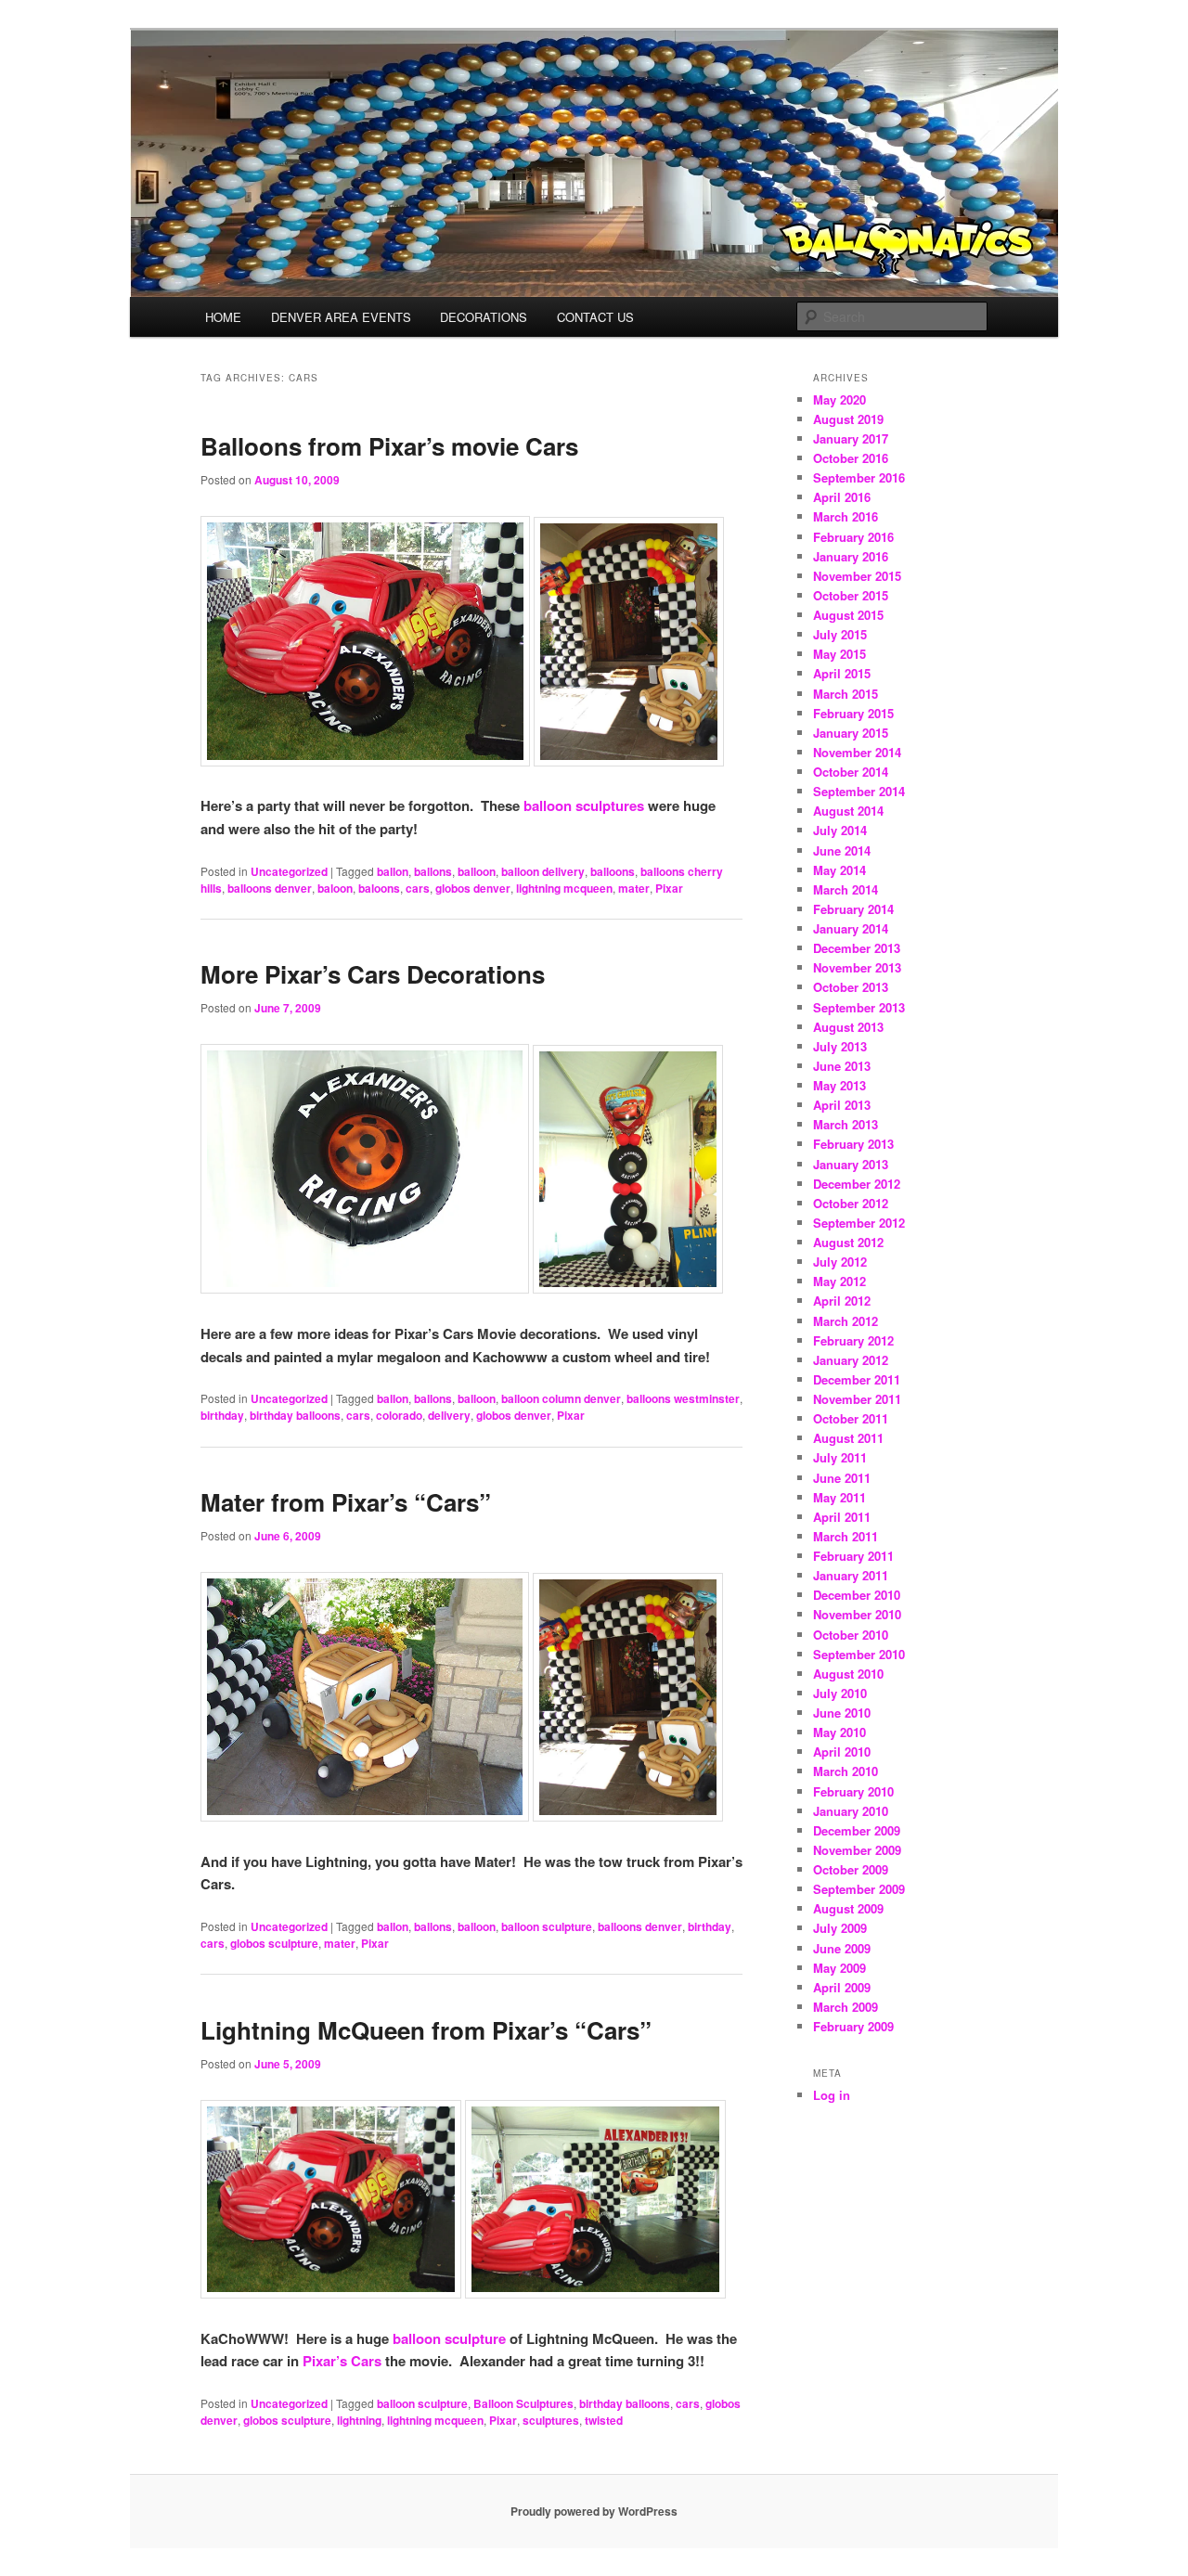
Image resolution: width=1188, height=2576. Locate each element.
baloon (335, 888)
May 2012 (839, 1281)
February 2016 (853, 537)
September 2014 (859, 791)
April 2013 (842, 1105)
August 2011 (848, 1438)
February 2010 (853, 1791)
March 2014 (846, 889)
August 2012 (848, 1242)
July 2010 (840, 1693)
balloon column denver (561, 1398)
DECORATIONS (484, 317)
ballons (433, 871)
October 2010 (851, 1635)
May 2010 (839, 1732)
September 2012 (859, 1223)
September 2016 (859, 477)
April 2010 (842, 1752)
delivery (449, 1415)
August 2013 (848, 1027)
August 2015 (848, 615)
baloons (379, 888)
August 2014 (848, 811)
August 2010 (848, 1674)
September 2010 (859, 1654)
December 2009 (857, 1830)
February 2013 (853, 1144)
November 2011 (857, 1399)
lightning (359, 2420)
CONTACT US (595, 317)
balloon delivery (543, 871)
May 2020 (839, 399)
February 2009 (853, 2026)
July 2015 (840, 634)
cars (418, 888)
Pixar (669, 888)
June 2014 (842, 850)
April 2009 (842, 1987)
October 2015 (851, 595)
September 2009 (859, 1889)
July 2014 (840, 830)
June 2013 (842, 1066)
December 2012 (857, 1184)
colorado (399, 1415)
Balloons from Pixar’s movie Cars (389, 446)
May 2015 (839, 654)
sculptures (551, 2420)
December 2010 (857, 1595)
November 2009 (857, 1850)
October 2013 (851, 987)
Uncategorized (289, 871)
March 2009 (846, 2007)
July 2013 (840, 1046)
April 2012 (842, 1301)
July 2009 (840, 1928)
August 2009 (848, 1908)
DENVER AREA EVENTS (341, 317)
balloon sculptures (584, 805)
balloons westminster (683, 1398)
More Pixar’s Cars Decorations (373, 974)
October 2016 (851, 458)
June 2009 (842, 1948)
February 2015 (853, 713)
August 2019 (848, 419)
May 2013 (839, 1085)
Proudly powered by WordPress (594, 2511)
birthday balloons (295, 1415)
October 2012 (851, 1203)
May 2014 (839, 870)
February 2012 (853, 1340)
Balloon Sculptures (523, 2403)
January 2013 (851, 1164)
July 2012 (840, 1262)
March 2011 (846, 1536)
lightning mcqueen (564, 888)
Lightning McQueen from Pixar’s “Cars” (426, 2030)
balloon (477, 871)
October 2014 (851, 772)
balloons (613, 871)
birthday (222, 1415)
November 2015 (857, 576)
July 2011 (840, 1457)
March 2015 (846, 694)
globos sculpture (274, 1943)
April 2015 (842, 673)
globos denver (473, 888)
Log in (832, 2095)
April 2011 (842, 1517)
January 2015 (851, 733)
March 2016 (846, 516)
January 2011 (851, 1575)
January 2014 (851, 928)
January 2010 (851, 1811)
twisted (604, 2420)
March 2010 (846, 1771)
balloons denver (270, 888)
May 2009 (839, 1968)
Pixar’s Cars (342, 2361)
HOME (223, 317)
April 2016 (842, 497)
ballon (393, 871)
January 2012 (851, 1360)
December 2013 (857, 948)
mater (634, 888)
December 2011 (857, 1379)
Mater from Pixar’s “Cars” (346, 1502)
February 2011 (853, 1556)
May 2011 (839, 1497)
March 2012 (846, 1321)
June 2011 (842, 1478)
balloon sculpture (547, 1926)
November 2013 (857, 967)
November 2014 (857, 752)
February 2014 (853, 909)
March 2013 (846, 1124)
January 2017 (851, 438)
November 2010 (857, 1614)
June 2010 (842, 1713)
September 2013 (859, 1007)
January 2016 (851, 556)
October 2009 (851, 1869)
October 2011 (851, 1418)
